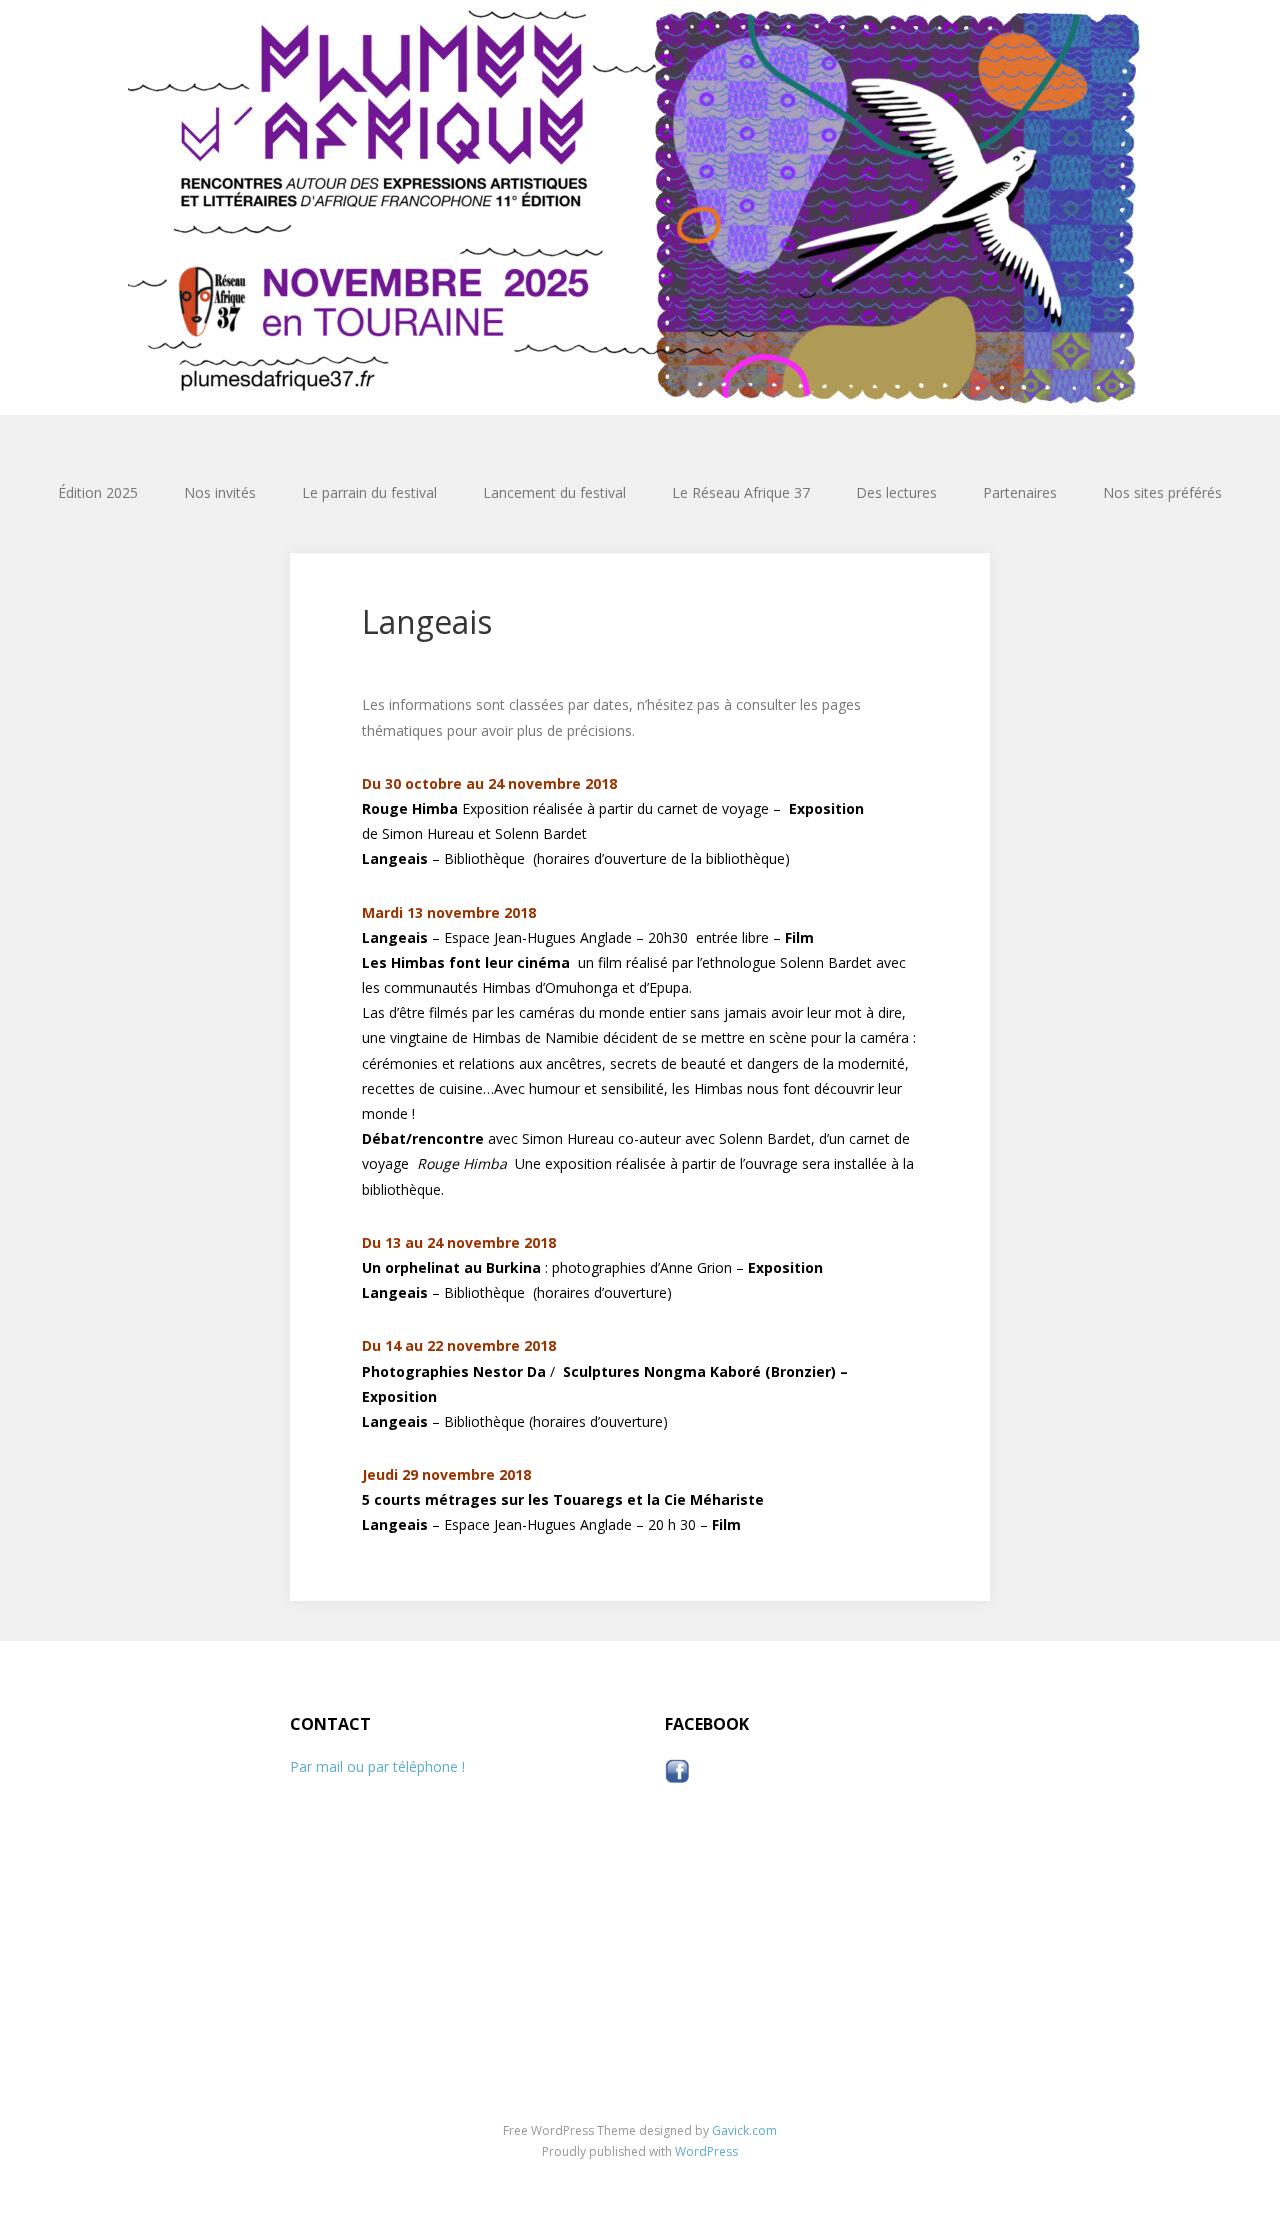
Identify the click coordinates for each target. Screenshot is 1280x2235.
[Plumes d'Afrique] (640, 207)
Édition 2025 (98, 492)
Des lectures (896, 492)
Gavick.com (744, 2130)
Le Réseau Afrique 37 (741, 492)
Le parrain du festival (369, 492)
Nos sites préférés (1162, 492)
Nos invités (220, 492)
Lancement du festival (554, 492)
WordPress (706, 2151)
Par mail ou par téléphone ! (377, 1766)
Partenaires (1020, 492)
